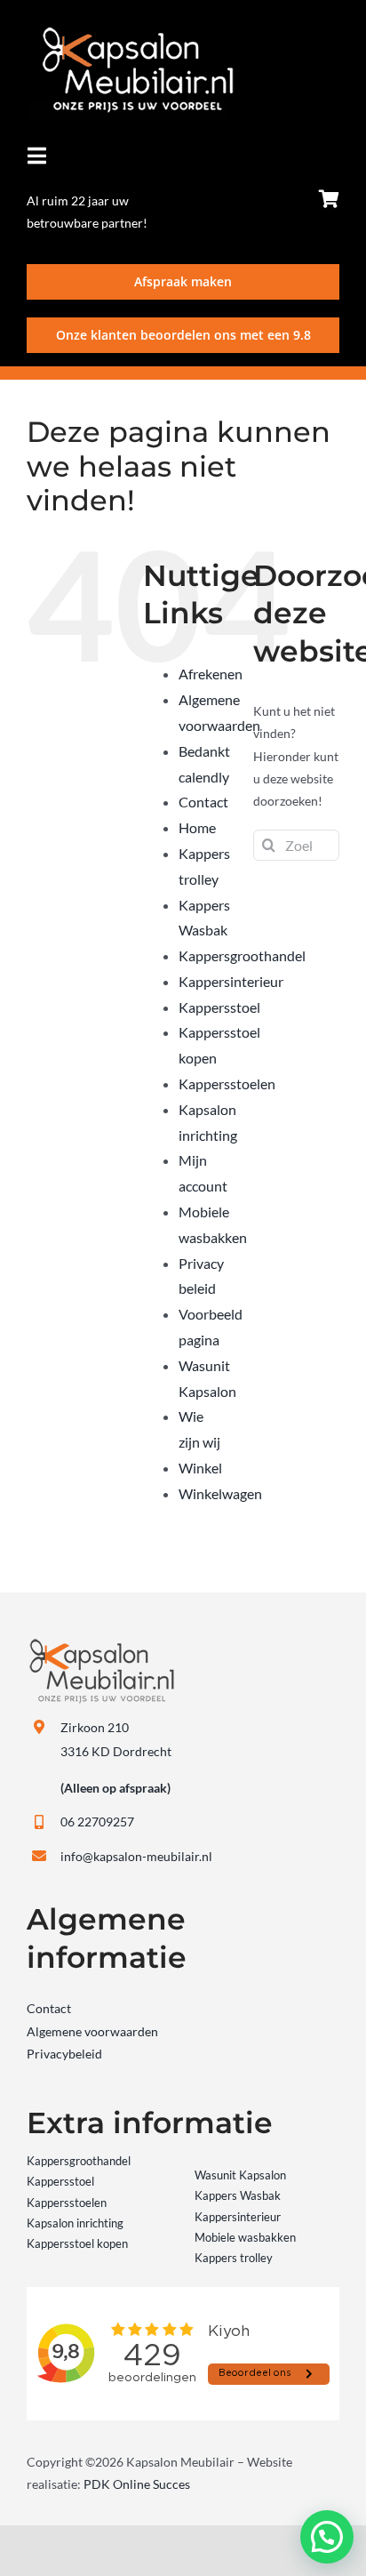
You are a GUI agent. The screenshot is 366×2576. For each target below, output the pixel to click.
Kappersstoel (219, 1007)
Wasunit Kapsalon (240, 2175)
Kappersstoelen (227, 1083)
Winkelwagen (220, 1493)
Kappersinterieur (231, 981)
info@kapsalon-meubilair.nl (136, 1856)
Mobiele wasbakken (245, 2237)
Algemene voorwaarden (92, 2031)
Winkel (200, 1468)
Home (197, 827)
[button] (327, 2537)
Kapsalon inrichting (75, 2223)
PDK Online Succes (137, 2484)
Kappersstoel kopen (77, 2243)
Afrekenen (211, 674)
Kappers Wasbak (238, 2195)
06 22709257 (97, 1822)
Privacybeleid (64, 2054)
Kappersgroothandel (242, 955)
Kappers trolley (234, 2258)
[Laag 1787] (130, 32)
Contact (203, 802)
